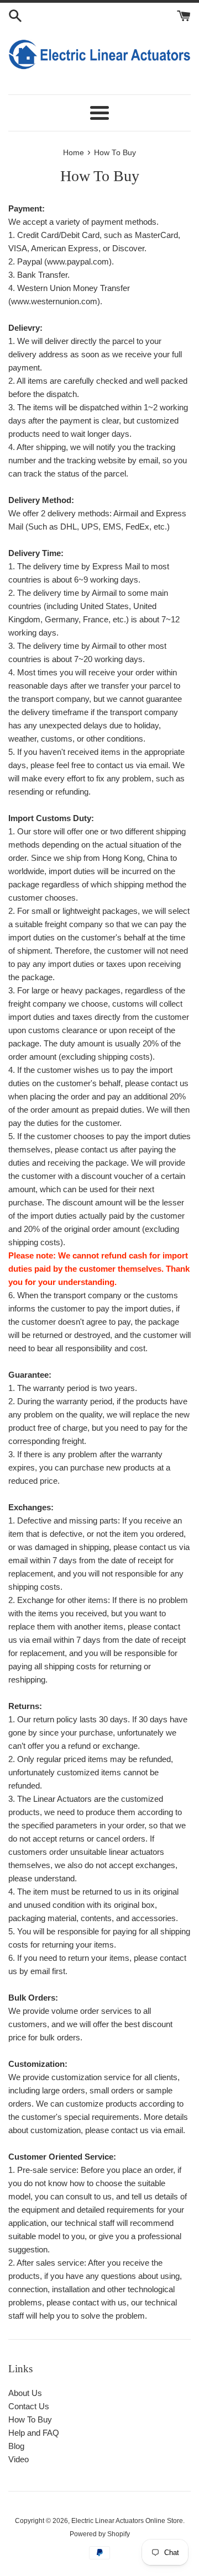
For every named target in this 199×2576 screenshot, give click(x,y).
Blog (16, 2446)
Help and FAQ (34, 2433)
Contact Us (29, 2406)
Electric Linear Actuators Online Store (127, 2521)
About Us (25, 2393)
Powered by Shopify (100, 2534)
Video (19, 2459)
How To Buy (30, 2419)
